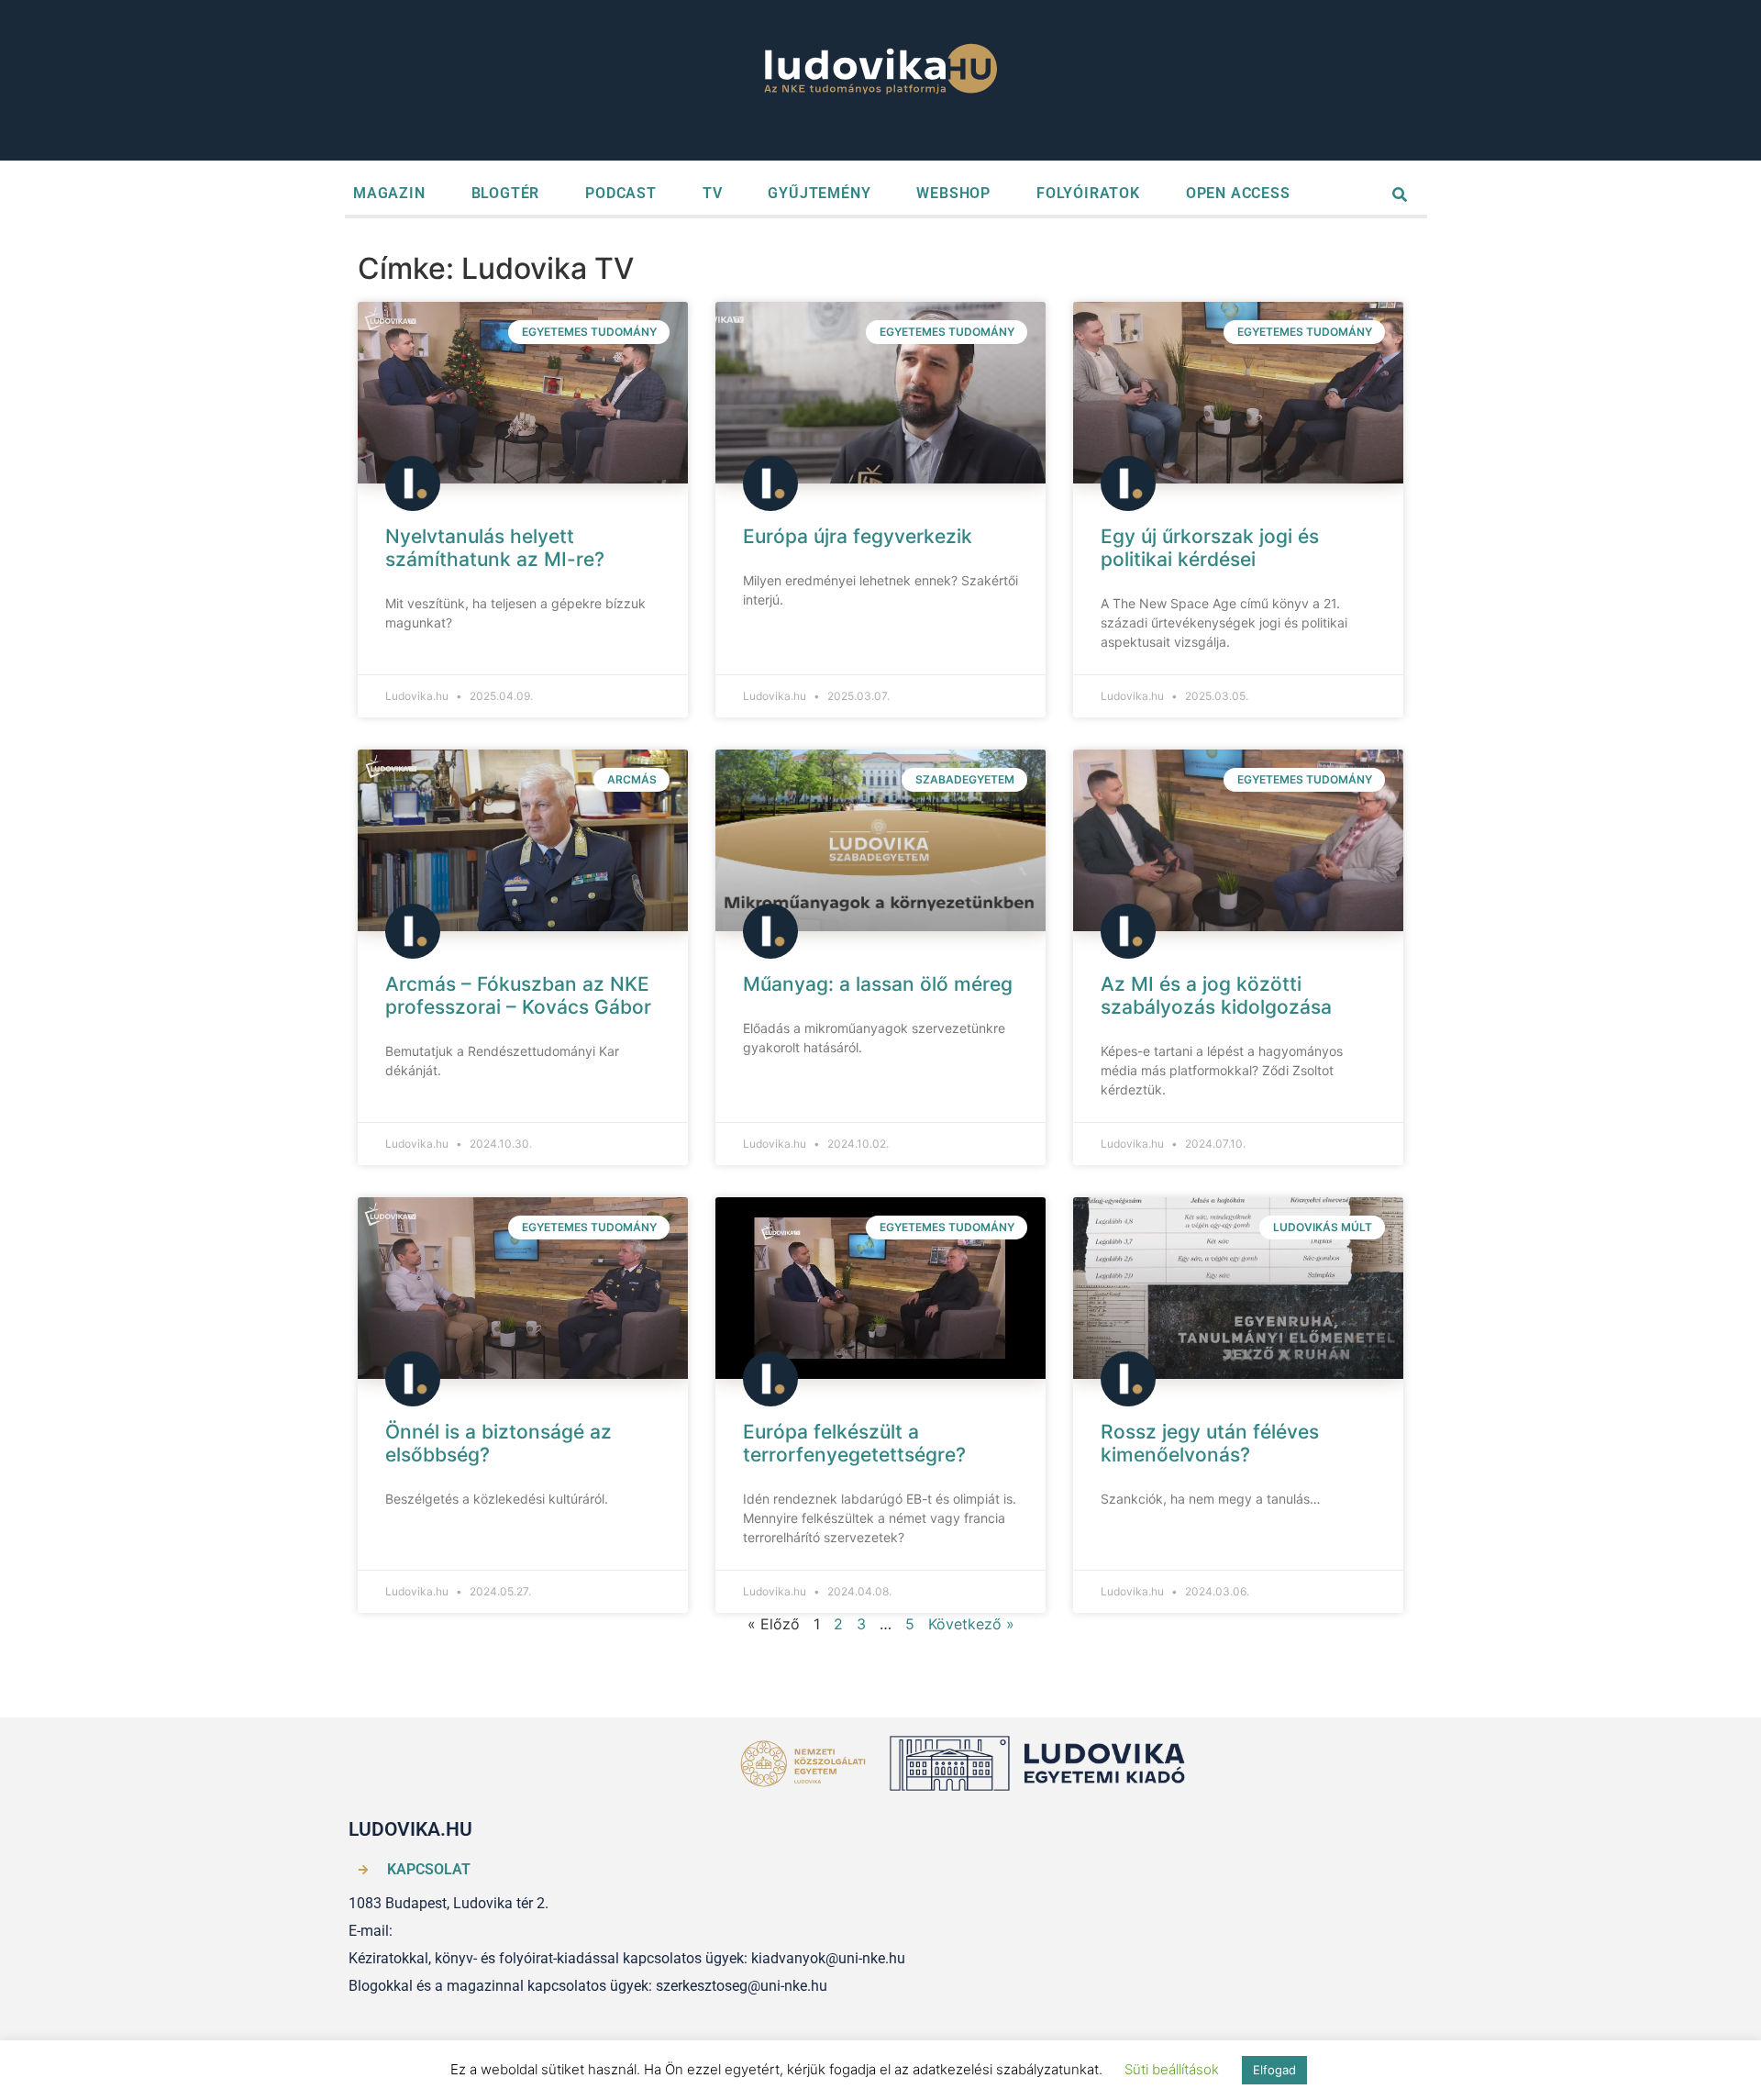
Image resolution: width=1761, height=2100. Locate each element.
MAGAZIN (389, 193)
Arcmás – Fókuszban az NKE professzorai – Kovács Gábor (518, 995)
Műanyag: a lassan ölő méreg (878, 984)
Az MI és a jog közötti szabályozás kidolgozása (1216, 995)
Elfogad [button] (1274, 2070)
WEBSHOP (953, 193)
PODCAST (621, 193)
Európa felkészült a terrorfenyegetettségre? (854, 1443)
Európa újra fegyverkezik (858, 536)
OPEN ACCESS (1238, 193)
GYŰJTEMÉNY (819, 193)
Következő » (971, 1624)
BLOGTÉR (506, 193)
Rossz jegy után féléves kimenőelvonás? (1210, 1443)
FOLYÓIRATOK (1088, 193)
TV (713, 193)
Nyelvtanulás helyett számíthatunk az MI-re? (495, 548)
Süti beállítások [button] (1172, 2069)
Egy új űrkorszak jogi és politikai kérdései (1210, 548)
